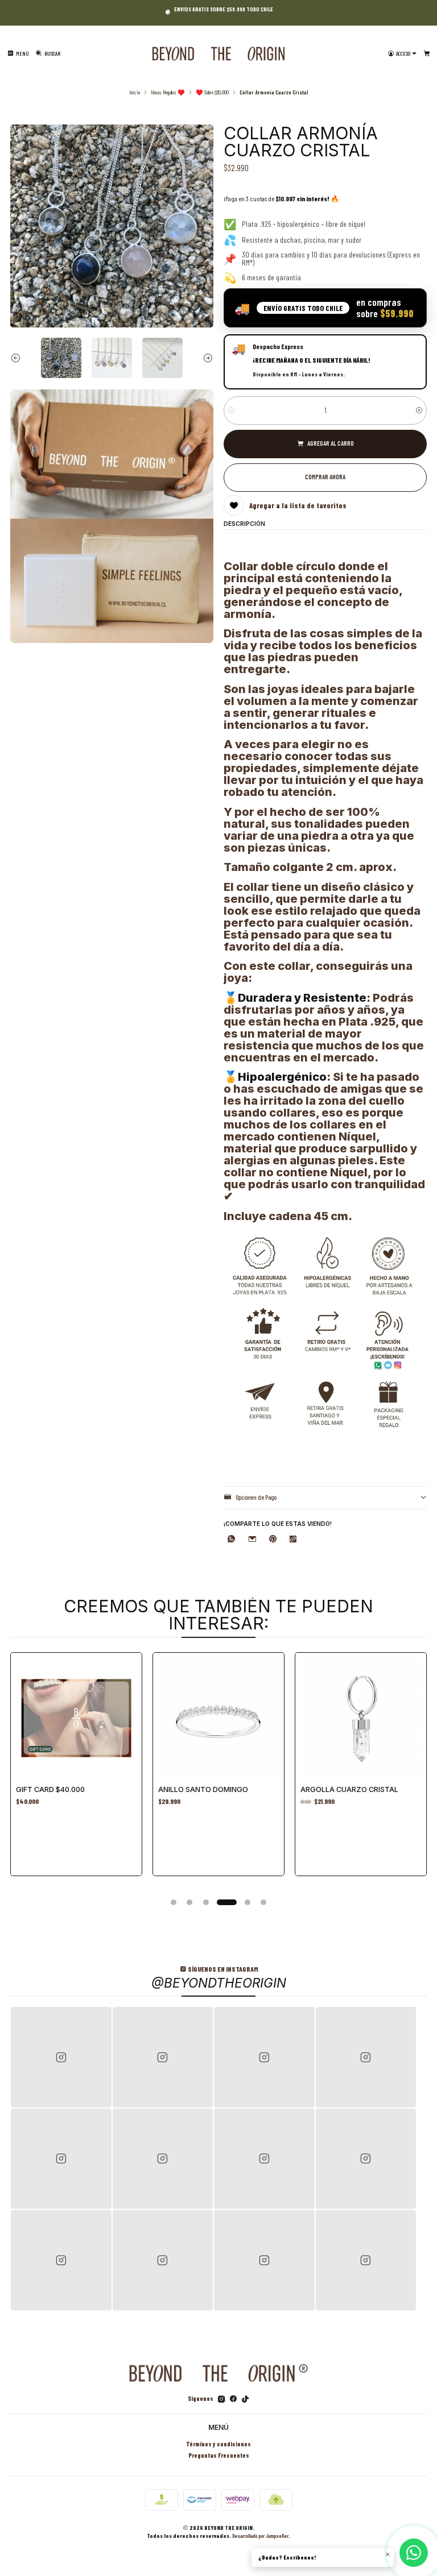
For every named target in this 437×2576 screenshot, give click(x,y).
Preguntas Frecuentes (219, 2455)
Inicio (135, 92)
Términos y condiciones (218, 2444)
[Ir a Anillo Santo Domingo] (218, 1718)
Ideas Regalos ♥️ (168, 92)
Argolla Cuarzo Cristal (349, 1789)
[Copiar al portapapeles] (293, 1540)
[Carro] (427, 54)
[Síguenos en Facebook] (233, 2399)
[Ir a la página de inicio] (218, 54)
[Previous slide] (19, 358)
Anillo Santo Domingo (203, 1789)
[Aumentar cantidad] (419, 410)
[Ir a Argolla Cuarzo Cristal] (361, 1718)
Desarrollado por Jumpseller (260, 2536)
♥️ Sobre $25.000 (212, 92)
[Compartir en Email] (252, 1540)
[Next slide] (205, 358)
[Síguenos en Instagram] (222, 2399)
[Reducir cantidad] (231, 410)
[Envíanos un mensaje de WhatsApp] (414, 2553)
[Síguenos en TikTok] (245, 2399)
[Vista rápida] (126, 1715)
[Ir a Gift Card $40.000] (76, 1718)
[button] (174, 1902)
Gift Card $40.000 (50, 1789)
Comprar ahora (325, 477)
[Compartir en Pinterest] (273, 1540)
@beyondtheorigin (219, 1983)
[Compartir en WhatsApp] (231, 1540)
